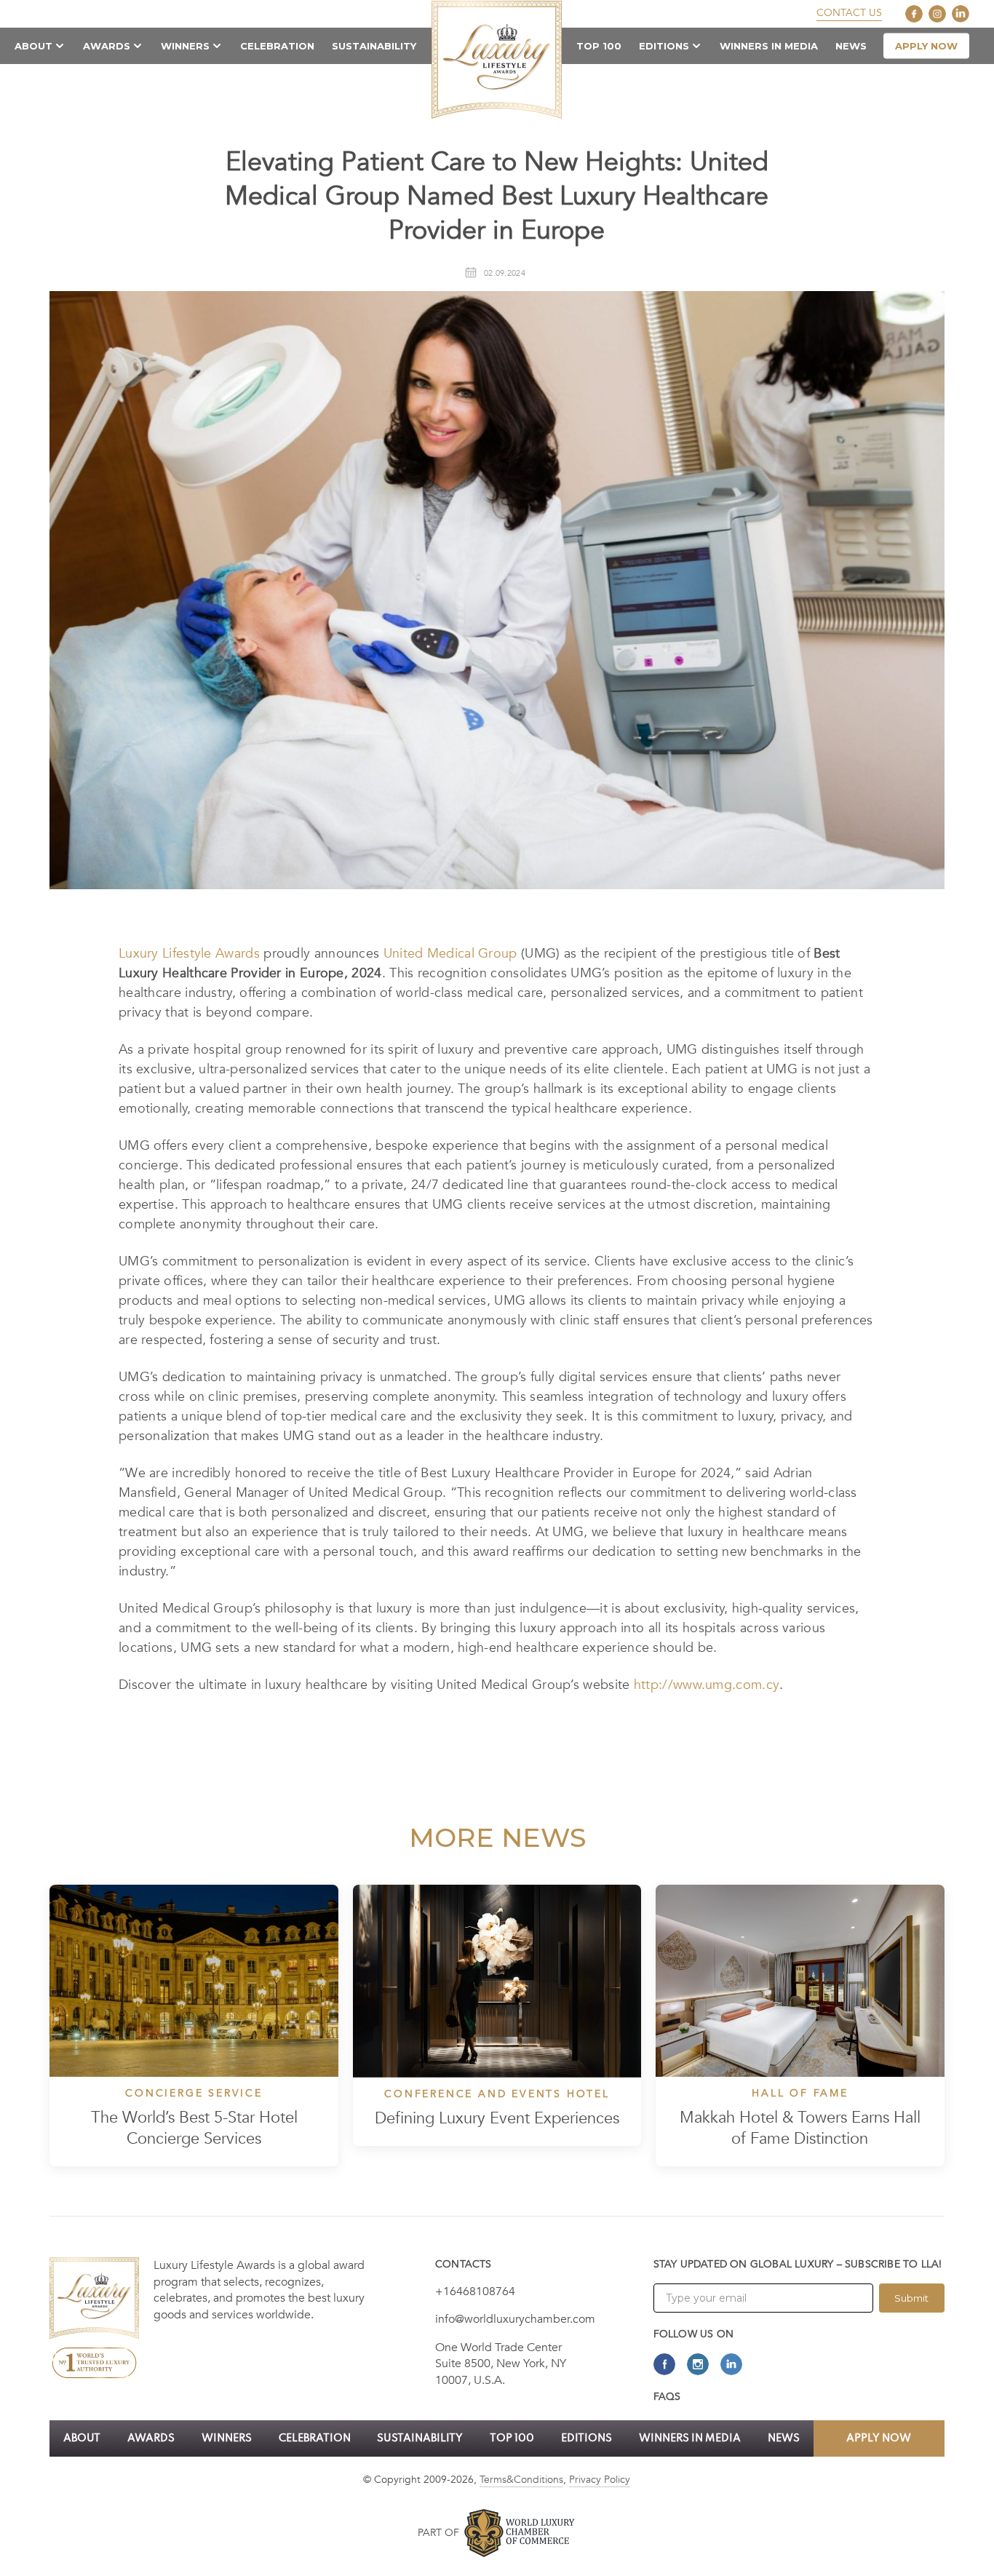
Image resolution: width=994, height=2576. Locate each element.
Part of (438, 2533)
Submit (911, 2298)
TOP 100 (599, 46)
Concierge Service (194, 2094)
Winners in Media (769, 46)
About (33, 46)
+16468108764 (475, 2291)
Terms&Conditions (521, 2480)
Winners (185, 46)
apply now (926, 46)
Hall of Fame (800, 2094)
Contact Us (849, 13)
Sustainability (374, 46)
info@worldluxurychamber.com (515, 2319)
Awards (107, 46)
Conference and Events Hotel (497, 2094)
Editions (664, 46)
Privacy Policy (600, 2480)
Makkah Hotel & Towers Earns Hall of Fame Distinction (800, 2128)
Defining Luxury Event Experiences (497, 2119)
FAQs (667, 2397)
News (851, 46)
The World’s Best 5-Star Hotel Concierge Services (194, 2128)
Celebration (277, 46)
